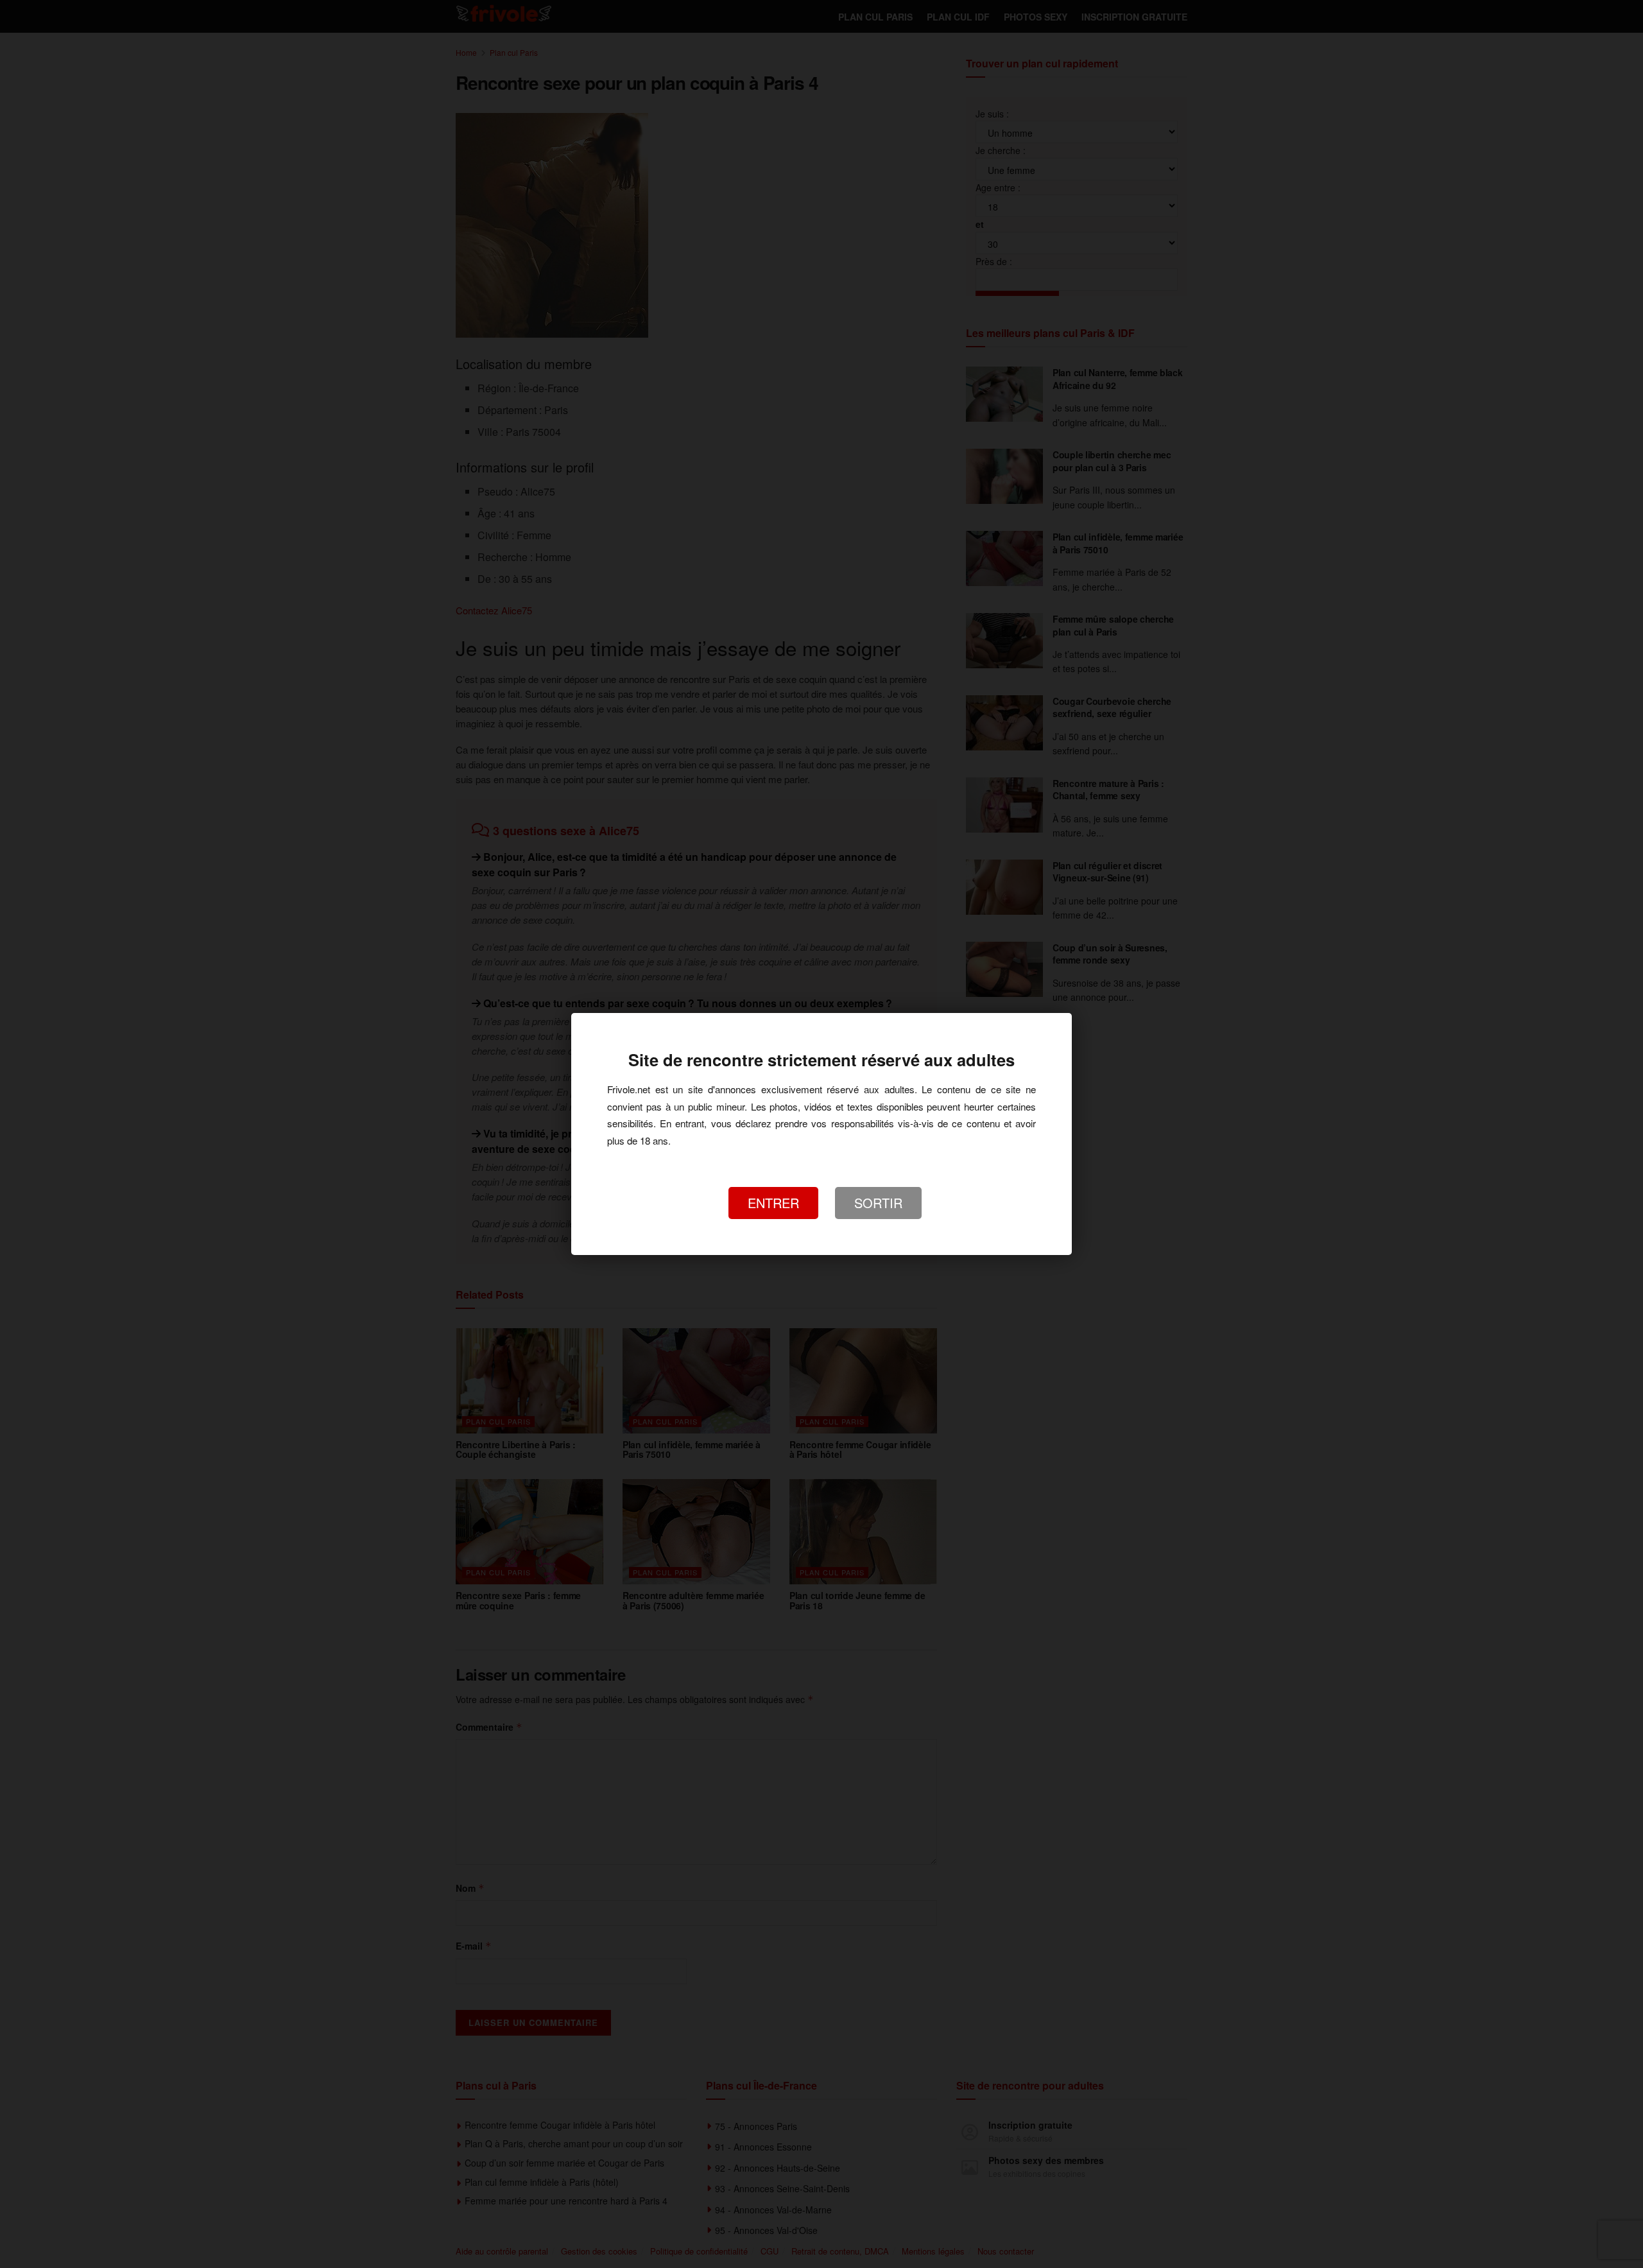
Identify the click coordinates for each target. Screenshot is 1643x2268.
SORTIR (878, 1203)
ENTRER (773, 1203)
